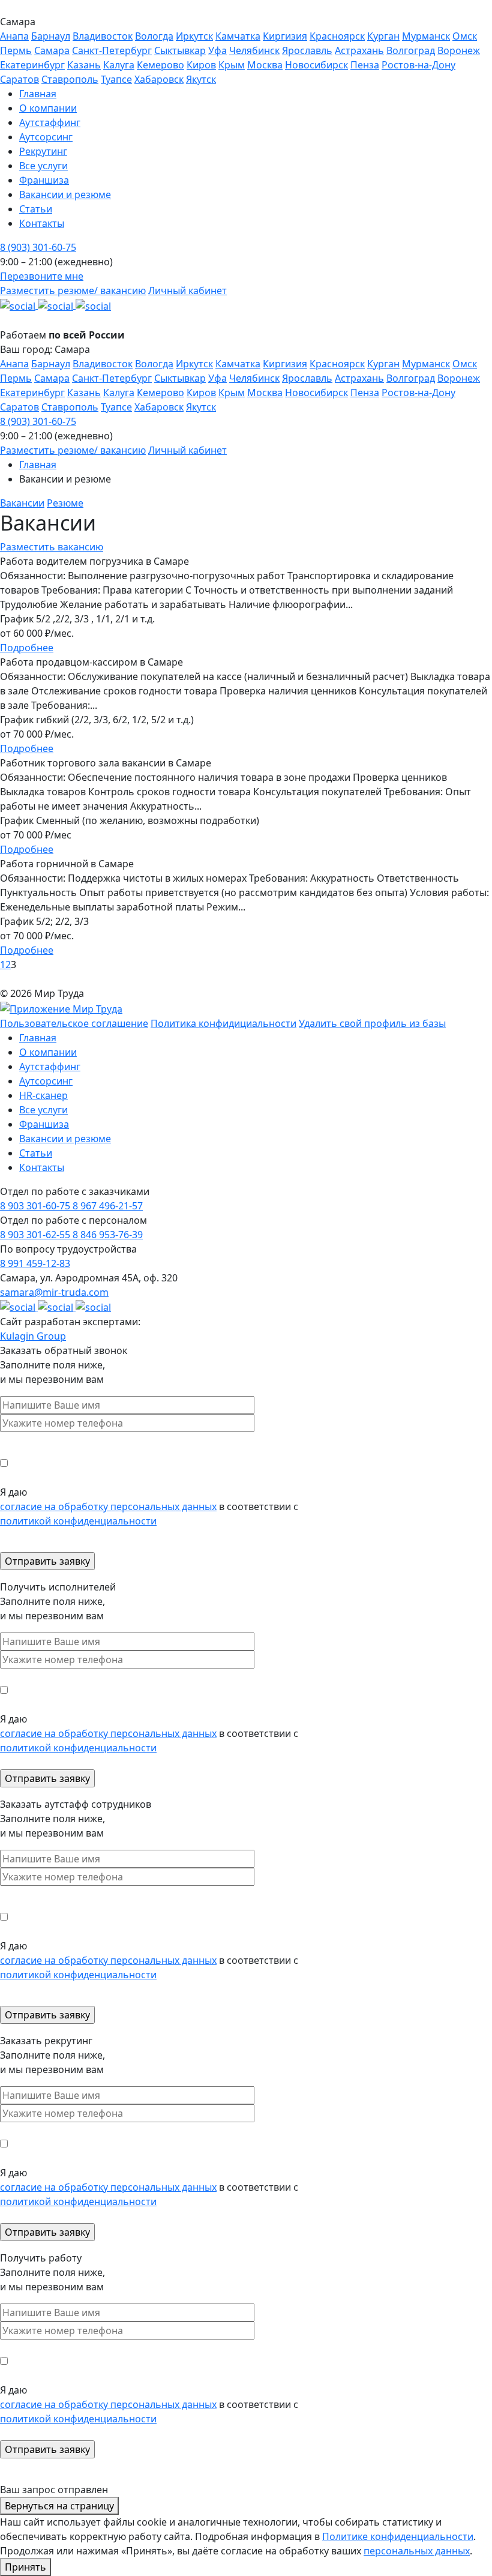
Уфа (217, 50)
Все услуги (43, 1110)
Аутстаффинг (50, 1067)
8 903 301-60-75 (36, 1206)
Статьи (36, 1153)
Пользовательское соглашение (74, 1023)
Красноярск (337, 36)
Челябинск (254, 50)
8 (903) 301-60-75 (38, 247)
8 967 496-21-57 (108, 1206)
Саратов (19, 79)
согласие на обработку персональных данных (108, 1506)
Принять (25, 2567)
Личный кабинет (187, 290)
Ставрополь (70, 79)
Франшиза (44, 1124)
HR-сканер (43, 1095)
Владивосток (103, 36)
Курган (383, 36)
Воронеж (459, 50)
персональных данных (417, 2551)
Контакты (42, 1167)
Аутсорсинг (46, 1081)
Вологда (154, 36)
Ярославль (307, 50)
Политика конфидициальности (223, 1023)
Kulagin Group (33, 1336)
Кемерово (160, 65)
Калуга (119, 65)
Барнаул (51, 36)
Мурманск (426, 36)
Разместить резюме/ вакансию (73, 290)
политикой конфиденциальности (78, 1521)
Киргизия (285, 36)
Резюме (65, 503)
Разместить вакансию (52, 547)
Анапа (14, 36)
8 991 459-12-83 (35, 1263)
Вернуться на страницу (59, 2506)
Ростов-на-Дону (418, 65)
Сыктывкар (180, 50)
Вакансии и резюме (65, 1139)
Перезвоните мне (42, 276)
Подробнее (27, 648)
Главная (38, 465)
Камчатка (238, 36)
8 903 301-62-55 (36, 1235)
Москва (265, 65)
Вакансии (22, 503)
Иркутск (194, 36)
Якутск (201, 79)
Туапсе (116, 79)
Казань (84, 65)
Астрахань (359, 50)
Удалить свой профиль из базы (372, 1023)
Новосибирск (316, 65)
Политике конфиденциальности (398, 2536)
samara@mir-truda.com (54, 1292)
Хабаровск (159, 79)
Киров (201, 65)
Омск (465, 36)
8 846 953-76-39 (108, 1235)
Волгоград (411, 50)
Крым (232, 65)
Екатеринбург (32, 65)
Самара (52, 50)
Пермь (16, 50)
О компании (48, 1052)
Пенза (365, 65)
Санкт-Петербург (112, 50)
